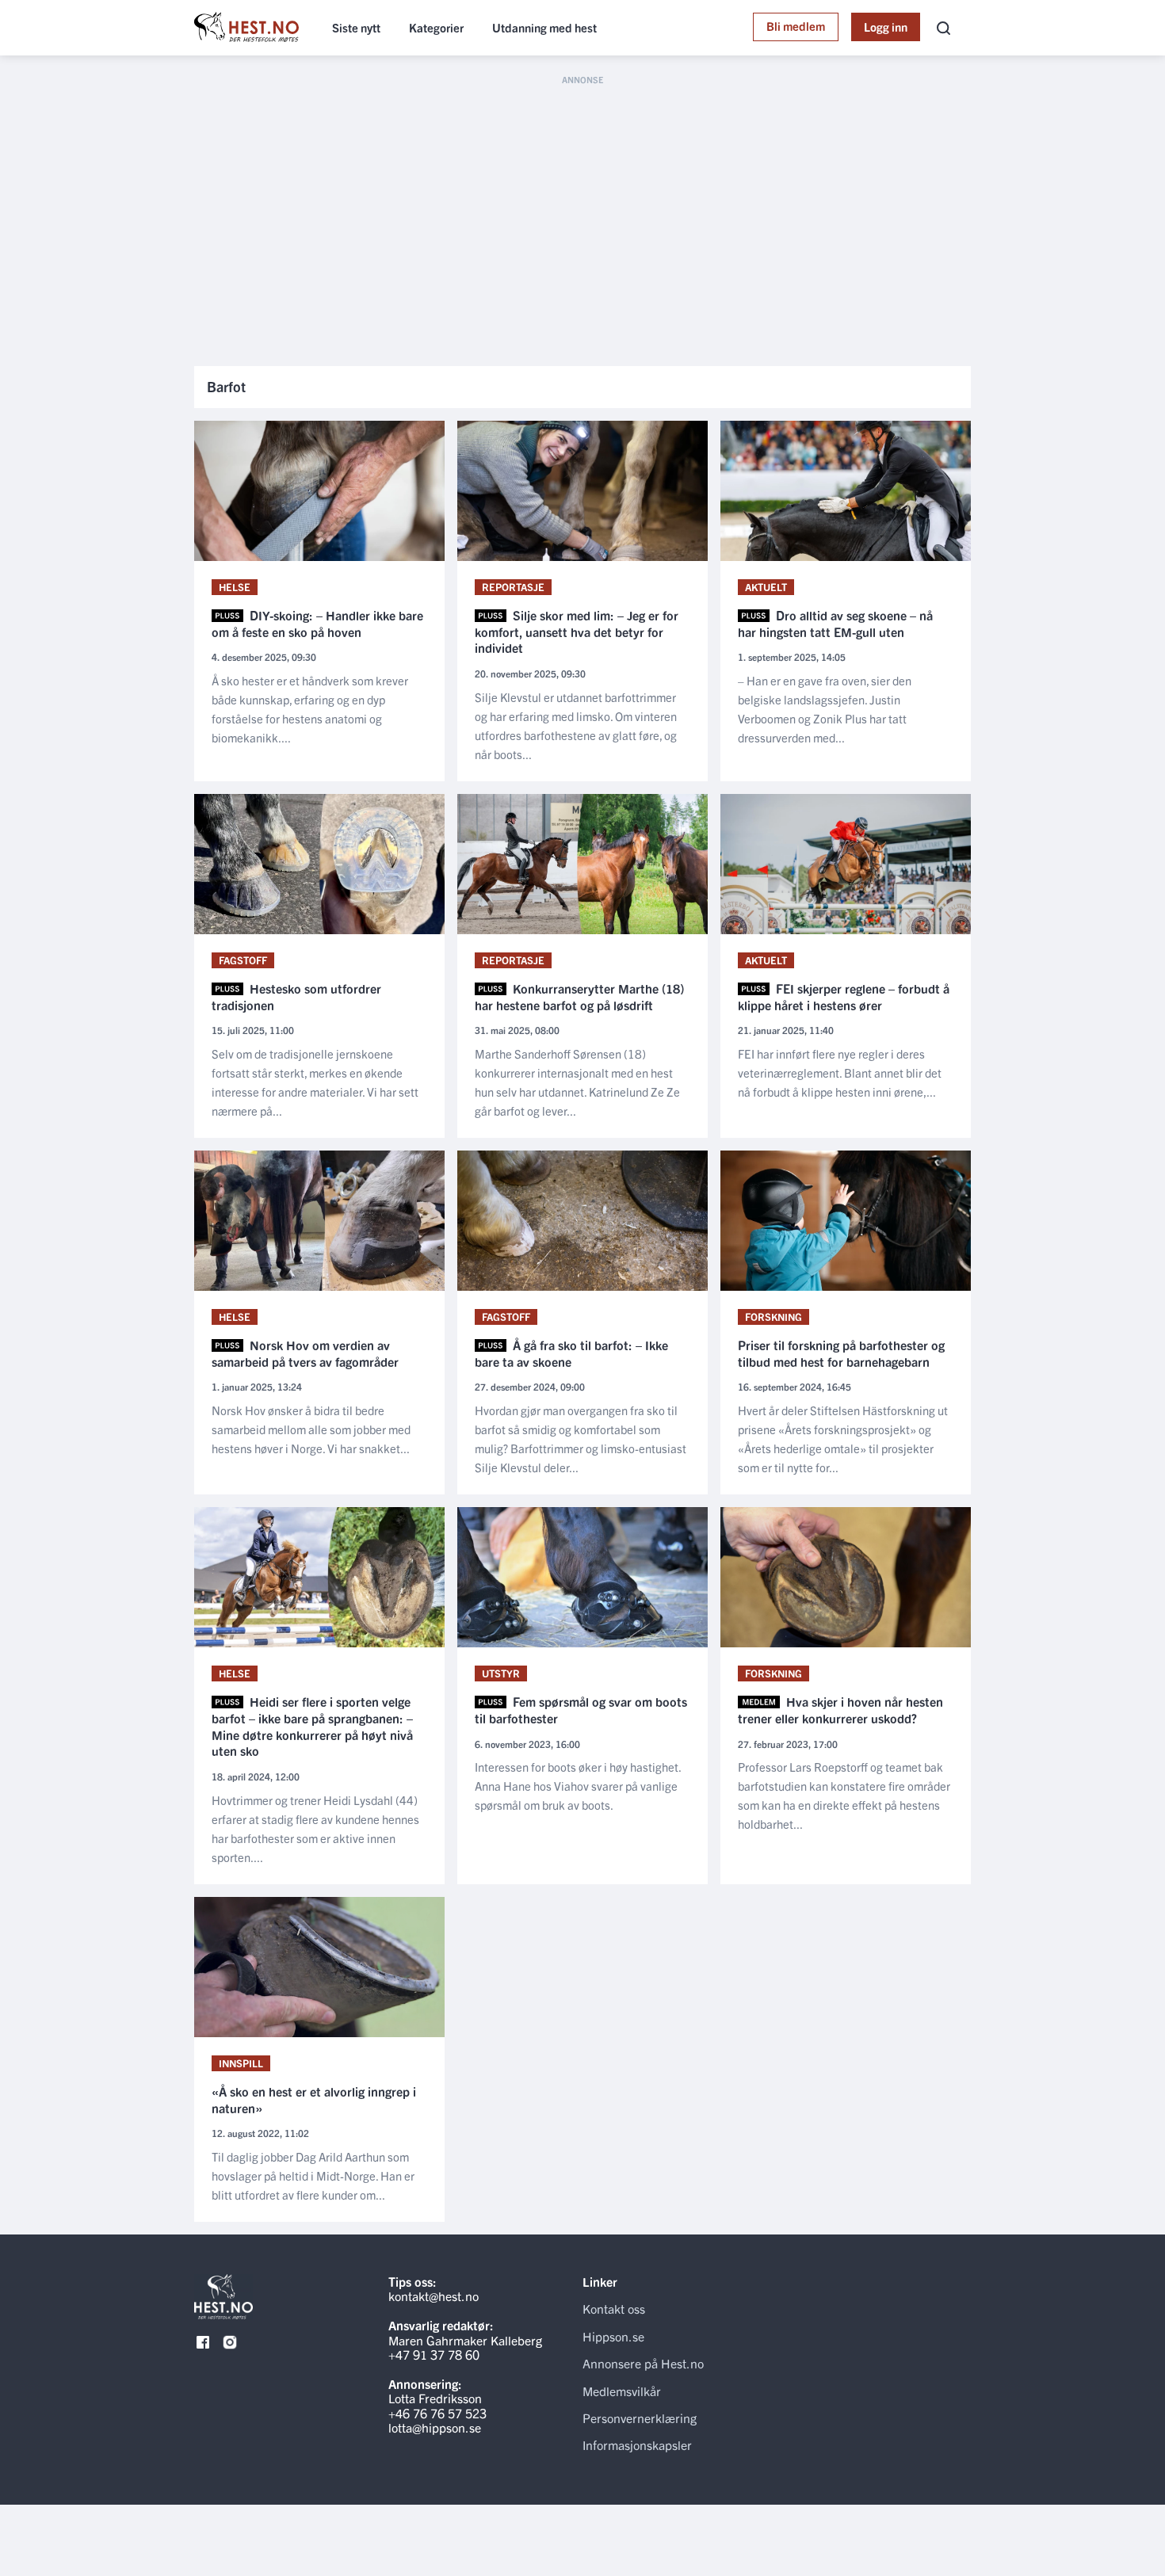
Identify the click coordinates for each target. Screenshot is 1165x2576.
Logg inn (886, 27)
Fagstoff (243, 960)
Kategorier (436, 27)
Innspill (241, 2063)
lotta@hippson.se (435, 2427)
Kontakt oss (614, 2308)
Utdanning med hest (544, 27)
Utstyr (501, 1673)
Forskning (773, 1317)
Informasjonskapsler (637, 2444)
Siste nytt (356, 27)
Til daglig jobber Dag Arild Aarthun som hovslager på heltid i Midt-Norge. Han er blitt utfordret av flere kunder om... (313, 2175)
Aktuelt (766, 587)
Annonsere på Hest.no (643, 2363)
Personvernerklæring (640, 2418)
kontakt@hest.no (434, 2296)
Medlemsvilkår (622, 2391)
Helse (235, 587)
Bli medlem (796, 26)
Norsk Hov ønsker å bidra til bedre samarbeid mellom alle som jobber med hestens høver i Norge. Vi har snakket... (311, 1429)
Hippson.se (613, 2336)
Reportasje (513, 587)
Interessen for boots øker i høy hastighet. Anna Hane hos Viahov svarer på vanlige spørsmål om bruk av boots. (578, 1786)
